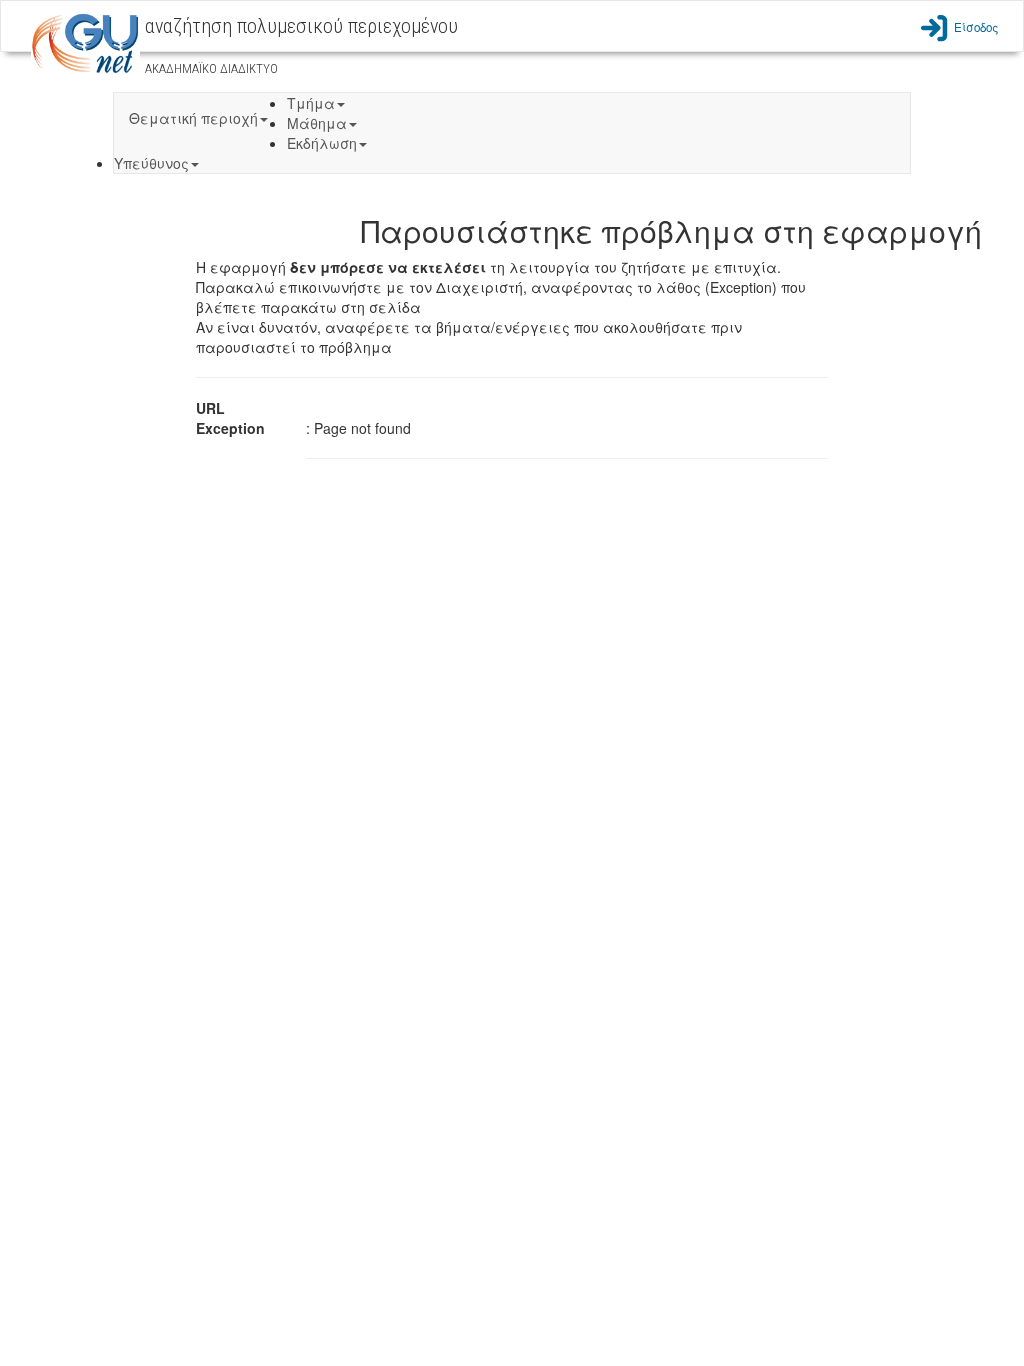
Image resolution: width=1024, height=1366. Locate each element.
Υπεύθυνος (151, 163)
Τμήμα (311, 103)
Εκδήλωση (322, 143)
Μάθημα (317, 123)
